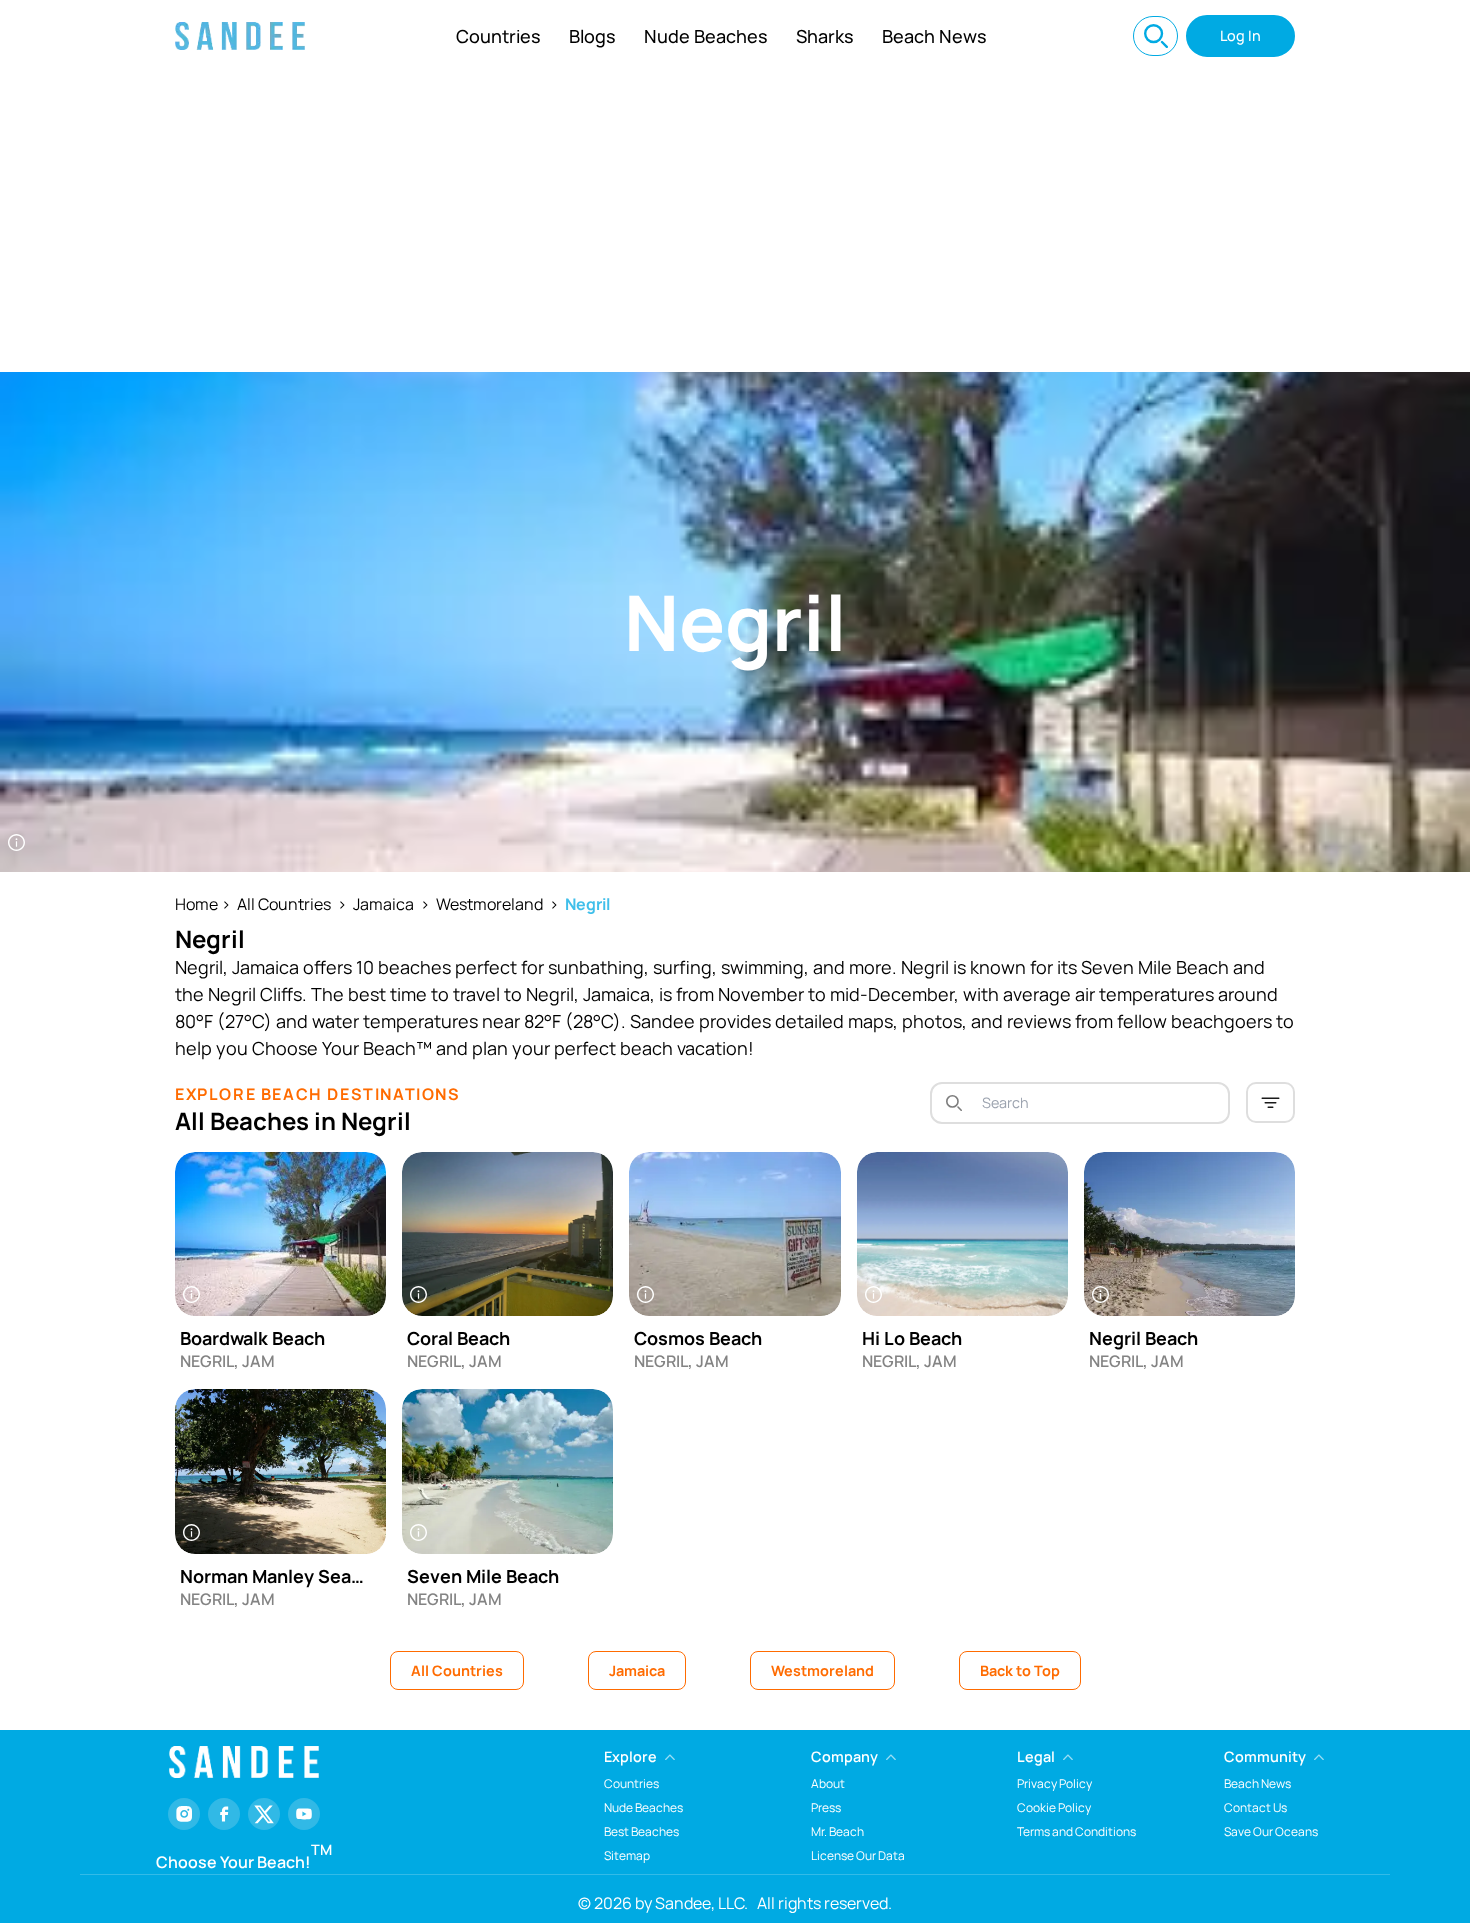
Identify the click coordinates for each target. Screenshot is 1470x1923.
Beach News (934, 36)
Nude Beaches (706, 36)
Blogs (592, 36)
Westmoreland (489, 904)
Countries (498, 36)
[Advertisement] (735, 222)
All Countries (284, 904)
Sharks (825, 36)
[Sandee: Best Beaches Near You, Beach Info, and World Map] (240, 36)
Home (196, 904)
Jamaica (383, 904)
